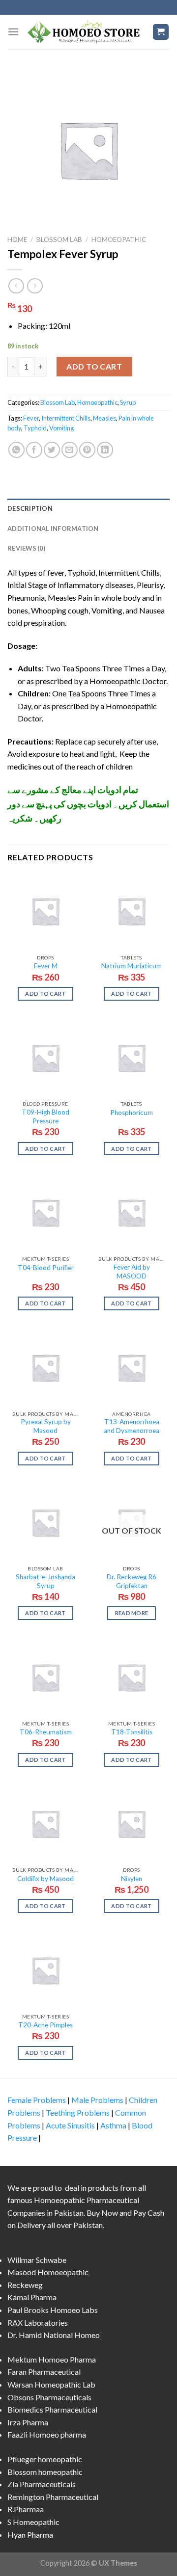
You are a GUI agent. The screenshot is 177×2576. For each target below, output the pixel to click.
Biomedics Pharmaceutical (52, 2409)
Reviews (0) (26, 548)
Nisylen (132, 1879)
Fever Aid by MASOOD (132, 1272)
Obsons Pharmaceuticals (49, 2397)
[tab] (88, 508)
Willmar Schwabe (37, 2260)
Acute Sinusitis (70, 2125)
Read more (132, 1613)
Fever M (46, 966)
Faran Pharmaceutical (44, 2372)
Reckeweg (25, 2285)
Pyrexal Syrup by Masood (46, 1426)
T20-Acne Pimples (45, 2025)
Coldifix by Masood (45, 1879)
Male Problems (97, 2100)
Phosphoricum (132, 1113)
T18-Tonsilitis (132, 1732)
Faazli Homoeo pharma (47, 2434)
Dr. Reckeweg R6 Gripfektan (132, 1581)
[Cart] (161, 32)
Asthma (113, 2125)
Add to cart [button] (45, 994)
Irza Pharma (28, 2422)
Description (30, 508)
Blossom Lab (59, 239)
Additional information (53, 529)
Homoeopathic (119, 239)
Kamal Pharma (32, 2297)
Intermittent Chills (66, 418)
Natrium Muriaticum (132, 966)
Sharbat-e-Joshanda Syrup (45, 1581)
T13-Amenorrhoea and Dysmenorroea (132, 1426)
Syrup (128, 402)
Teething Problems (78, 2112)
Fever (31, 418)
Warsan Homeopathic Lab (51, 2384)
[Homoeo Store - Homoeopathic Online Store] (86, 32)
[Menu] (13, 32)
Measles (104, 418)
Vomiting (61, 428)
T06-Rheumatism (46, 1732)
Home (17, 239)
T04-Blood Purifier (46, 1268)
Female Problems (37, 2100)
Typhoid (35, 428)
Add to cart (94, 366)
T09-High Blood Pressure (45, 1116)
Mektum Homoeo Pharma (52, 2359)
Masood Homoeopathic (48, 2272)
